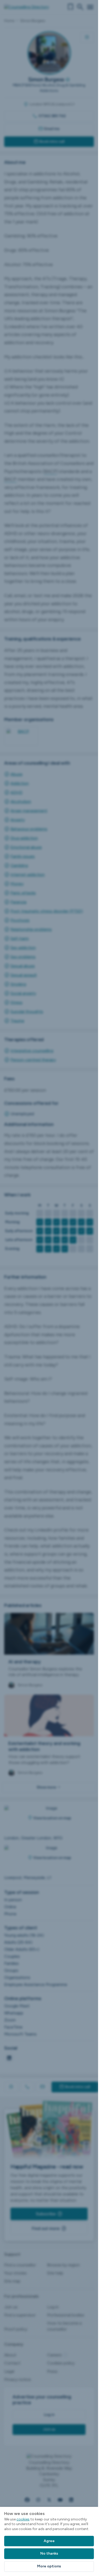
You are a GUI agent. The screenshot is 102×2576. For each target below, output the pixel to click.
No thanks (49, 2553)
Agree (49, 2541)
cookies (23, 2519)
